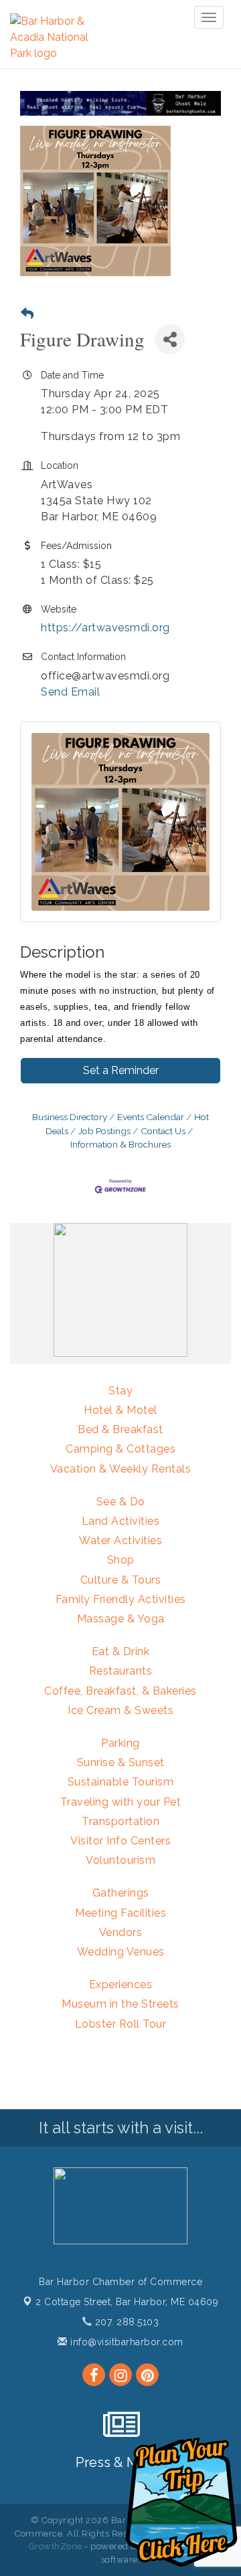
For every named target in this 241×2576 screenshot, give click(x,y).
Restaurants (121, 1671)
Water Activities (120, 1540)
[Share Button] (170, 339)
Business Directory (70, 1117)
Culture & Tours (121, 1580)
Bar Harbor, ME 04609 (127, 2302)
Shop (121, 1560)
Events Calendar (151, 1117)
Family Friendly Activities (121, 1599)
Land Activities (121, 1521)
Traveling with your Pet (121, 1802)
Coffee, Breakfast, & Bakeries (120, 1691)
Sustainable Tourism (121, 1782)
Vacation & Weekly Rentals (121, 1469)
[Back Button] (27, 314)
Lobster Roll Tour (121, 2024)
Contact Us (163, 1131)
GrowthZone (56, 2546)
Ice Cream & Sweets (120, 1710)
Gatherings (121, 1893)
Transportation (120, 1821)
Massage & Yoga (121, 1619)
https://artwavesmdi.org (105, 628)
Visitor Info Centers (120, 1841)
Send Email (70, 692)
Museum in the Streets (120, 2004)
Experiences (121, 1984)
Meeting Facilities (120, 1913)
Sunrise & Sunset (121, 1762)
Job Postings (104, 1131)
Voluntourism (120, 1860)
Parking (120, 1743)
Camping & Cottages (120, 1449)
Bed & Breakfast (120, 1429)
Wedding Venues (121, 1952)
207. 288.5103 (125, 2322)
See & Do (121, 1502)
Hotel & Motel (120, 1410)
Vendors (121, 1932)
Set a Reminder (121, 1070)
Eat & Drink (121, 1651)
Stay (120, 1391)
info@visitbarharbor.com (126, 2342)
